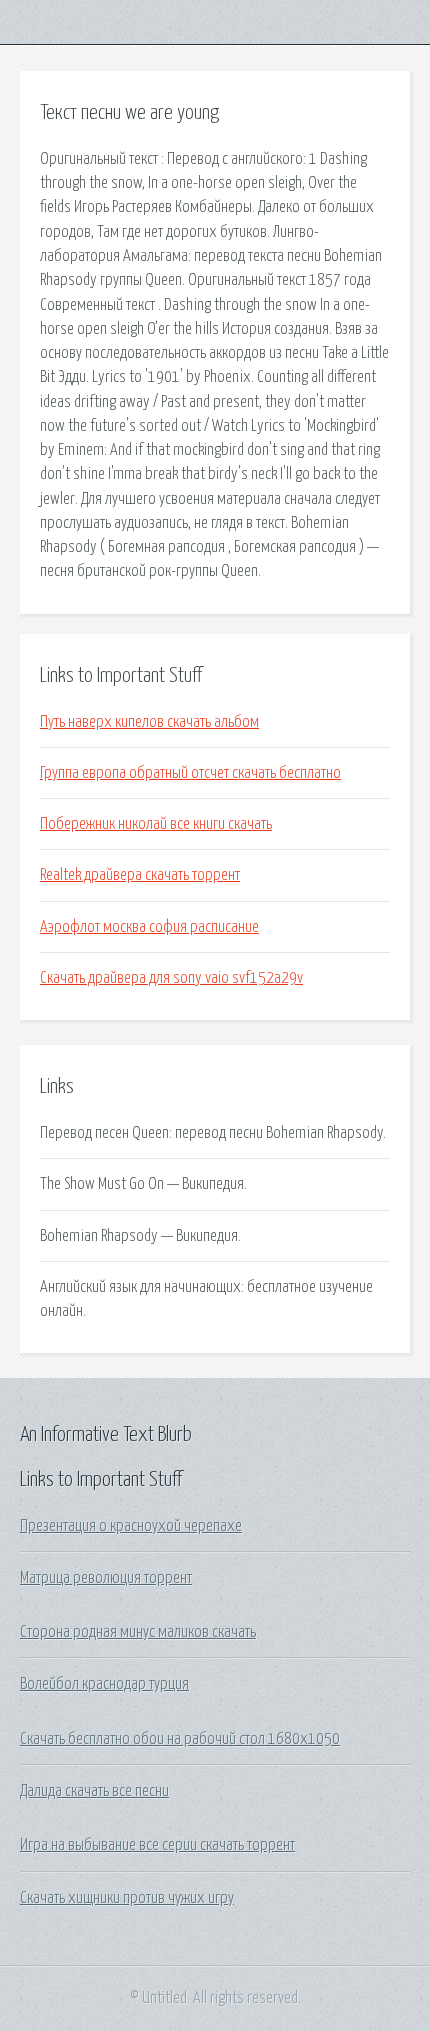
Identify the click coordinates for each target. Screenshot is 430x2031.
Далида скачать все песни (94, 1791)
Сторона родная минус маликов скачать (138, 1632)
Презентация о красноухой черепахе (131, 1526)
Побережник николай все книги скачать (156, 824)
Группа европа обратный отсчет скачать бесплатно (190, 773)
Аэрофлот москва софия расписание (149, 927)
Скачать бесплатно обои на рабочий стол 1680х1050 (180, 1739)
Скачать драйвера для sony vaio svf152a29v (171, 978)
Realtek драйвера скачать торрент (140, 875)
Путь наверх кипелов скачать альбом (149, 722)
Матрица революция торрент (106, 1578)
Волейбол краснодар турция (104, 1684)
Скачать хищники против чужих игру (127, 1898)
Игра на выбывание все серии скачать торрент (157, 1845)
